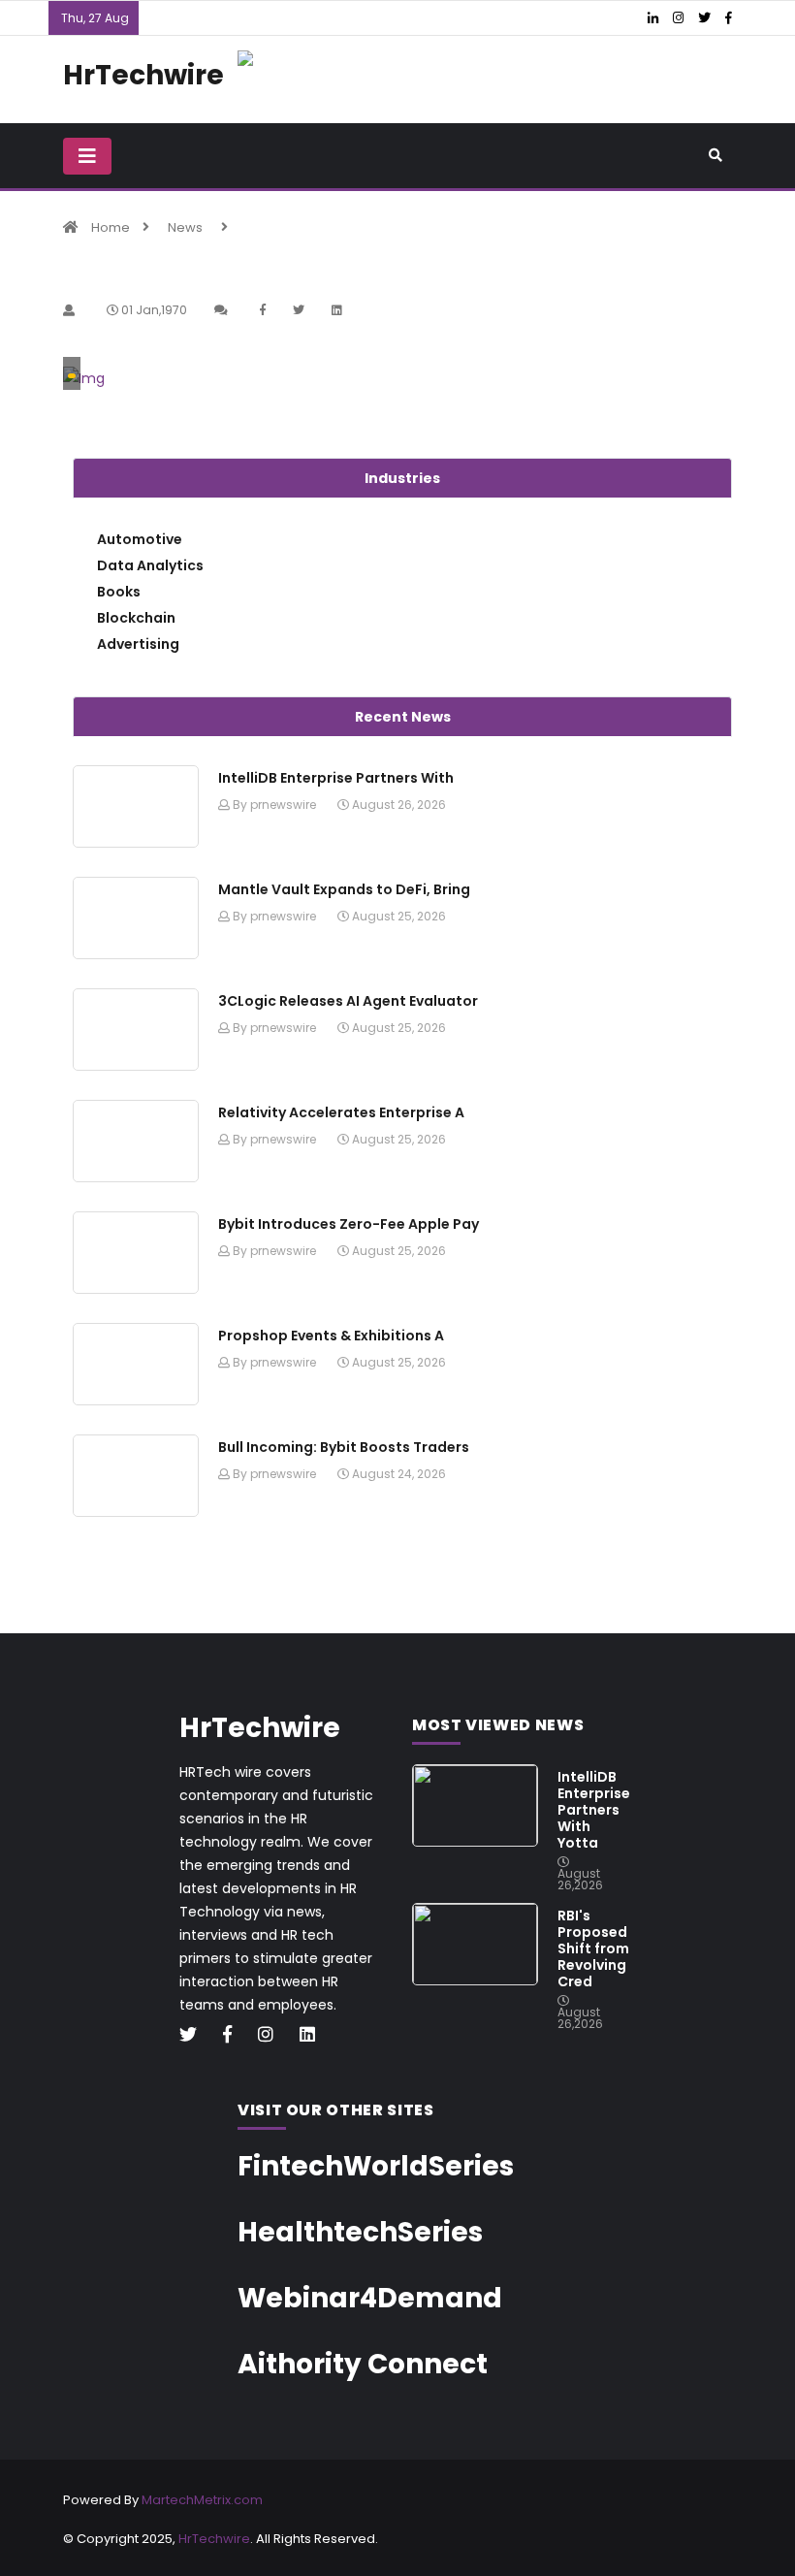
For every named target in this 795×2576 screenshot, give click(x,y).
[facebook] (235, 2035)
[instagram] (273, 2035)
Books (119, 592)
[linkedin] (315, 2035)
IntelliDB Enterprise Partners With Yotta (594, 1810)
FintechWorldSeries (376, 2166)
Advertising (138, 644)
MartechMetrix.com (202, 2500)
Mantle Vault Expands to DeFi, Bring (344, 889)
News (185, 227)
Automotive (140, 539)
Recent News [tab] (403, 717)
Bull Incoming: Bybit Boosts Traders (344, 1447)
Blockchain (136, 618)
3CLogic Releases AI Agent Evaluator (348, 1001)
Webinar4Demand (370, 2298)
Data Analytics (150, 565)
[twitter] (195, 2035)
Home (111, 227)
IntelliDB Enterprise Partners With (336, 778)
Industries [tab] (402, 478)
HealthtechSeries (360, 2232)
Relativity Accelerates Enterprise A (341, 1112)
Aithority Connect (363, 2364)
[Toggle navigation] (87, 156)
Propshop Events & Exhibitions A (331, 1336)
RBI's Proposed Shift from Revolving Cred (593, 1948)
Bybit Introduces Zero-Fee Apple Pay (349, 1224)
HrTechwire (214, 2539)
